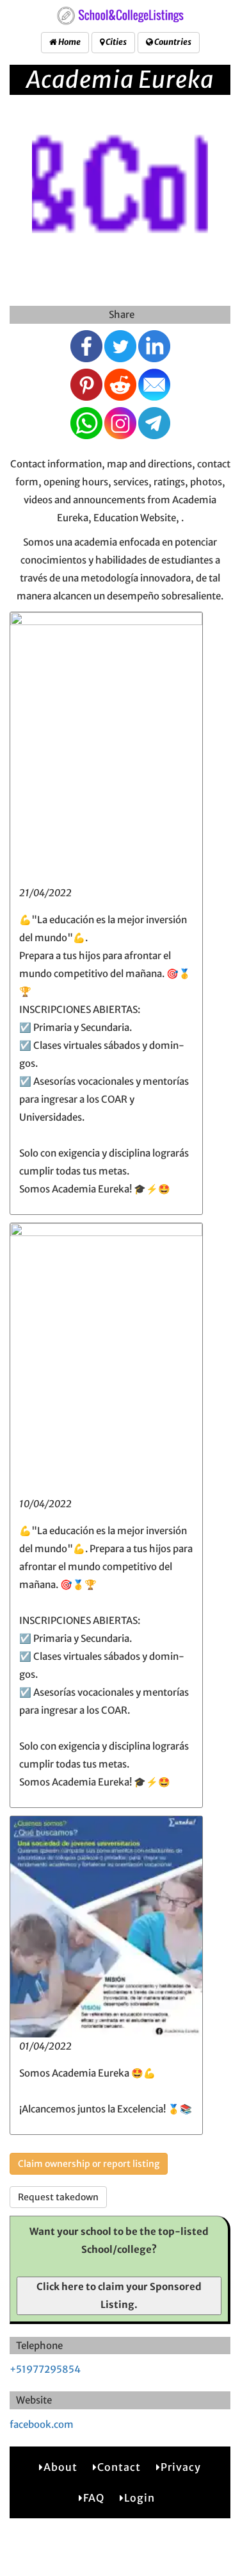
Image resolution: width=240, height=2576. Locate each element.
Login (140, 2498)
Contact (119, 2467)
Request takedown (58, 2197)
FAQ (94, 2498)
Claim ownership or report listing (89, 2164)
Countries (172, 42)
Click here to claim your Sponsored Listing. (119, 2296)
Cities (116, 42)
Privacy (181, 2467)
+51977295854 (45, 2369)
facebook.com (42, 2424)
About (60, 2467)
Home (69, 42)
